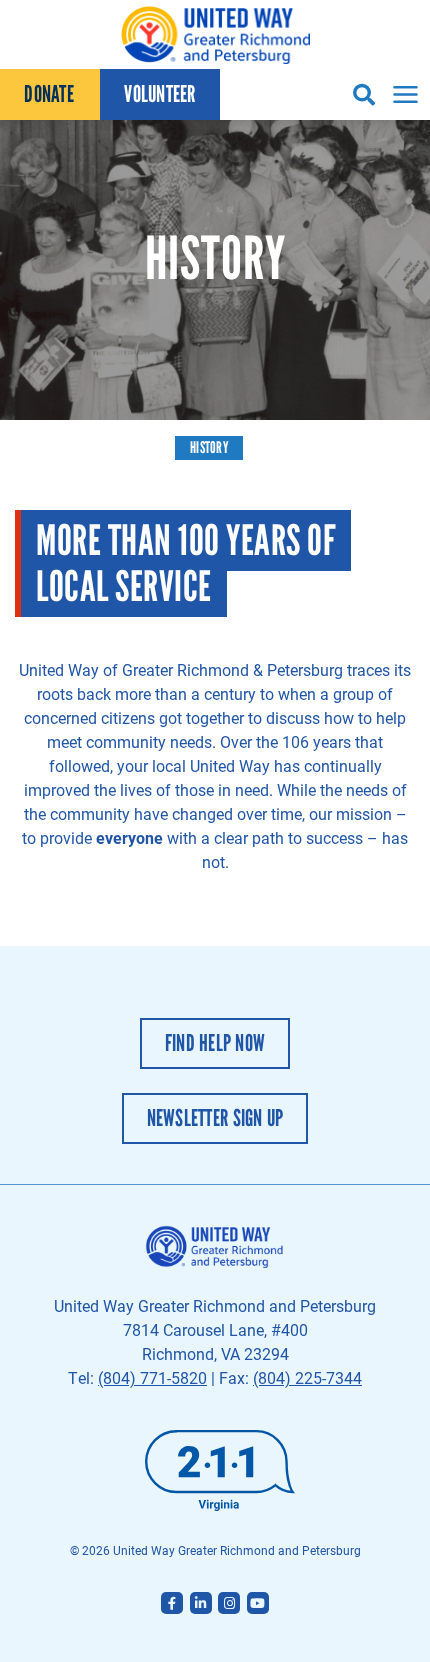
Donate (49, 94)
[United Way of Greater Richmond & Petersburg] (215, 34)
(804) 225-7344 (307, 1377)
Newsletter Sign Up (215, 1118)
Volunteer (159, 94)
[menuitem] (50, 94)
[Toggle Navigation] (402, 94)
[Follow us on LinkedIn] (201, 1603)
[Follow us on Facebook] (172, 1603)
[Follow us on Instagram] (229, 1603)
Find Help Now (215, 1043)
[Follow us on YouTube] (258, 1603)
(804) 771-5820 (152, 1377)
